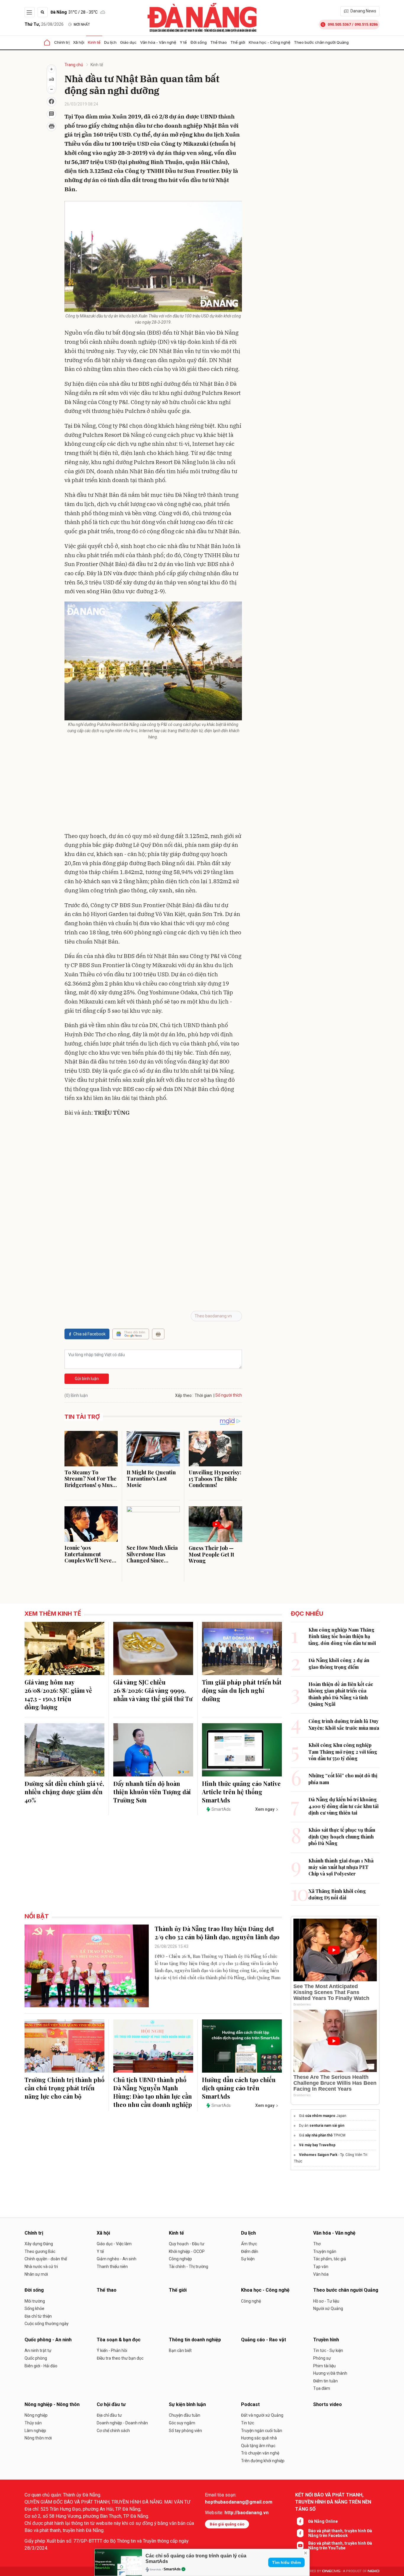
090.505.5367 (339, 24)
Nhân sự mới (36, 2274)
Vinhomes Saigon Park (318, 2155)
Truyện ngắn (325, 2251)
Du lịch (110, 42)
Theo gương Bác (40, 2251)
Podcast (250, 2404)
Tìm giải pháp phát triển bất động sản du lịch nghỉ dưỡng (242, 1690)
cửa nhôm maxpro (320, 2116)
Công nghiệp (180, 2259)
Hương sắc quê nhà (259, 2438)
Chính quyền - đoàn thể (46, 2259)
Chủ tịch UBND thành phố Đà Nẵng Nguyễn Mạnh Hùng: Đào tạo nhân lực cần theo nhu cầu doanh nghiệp (153, 2092)
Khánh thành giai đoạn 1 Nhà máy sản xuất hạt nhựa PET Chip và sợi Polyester (341, 1867)
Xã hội (79, 42)
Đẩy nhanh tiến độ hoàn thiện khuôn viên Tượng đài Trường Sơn (152, 1792)
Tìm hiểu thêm (286, 2562)
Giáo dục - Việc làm (114, 2244)
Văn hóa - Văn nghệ (158, 42)
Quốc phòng (36, 2358)
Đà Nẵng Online (323, 2521)
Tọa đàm (322, 2388)
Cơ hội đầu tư (111, 2404)
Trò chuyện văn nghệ (260, 2453)
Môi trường (35, 2301)
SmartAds (172, 2569)
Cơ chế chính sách (113, 2431)
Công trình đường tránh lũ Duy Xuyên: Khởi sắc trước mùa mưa (344, 1724)
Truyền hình (326, 2340)
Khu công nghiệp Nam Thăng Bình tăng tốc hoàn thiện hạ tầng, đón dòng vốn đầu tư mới (342, 1636)
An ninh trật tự (38, 2350)
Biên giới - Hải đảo (41, 2366)
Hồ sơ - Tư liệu (326, 2301)
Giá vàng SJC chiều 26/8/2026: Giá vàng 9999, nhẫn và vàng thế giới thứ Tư (153, 1690)
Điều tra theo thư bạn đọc (120, 2358)
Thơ (317, 2244)
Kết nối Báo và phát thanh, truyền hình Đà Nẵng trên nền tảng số (333, 2502)
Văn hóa (321, 2274)
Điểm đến (250, 2251)
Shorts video (328, 2404)
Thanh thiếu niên (112, 2267)
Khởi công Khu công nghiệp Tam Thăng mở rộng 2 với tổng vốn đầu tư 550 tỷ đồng (343, 1752)
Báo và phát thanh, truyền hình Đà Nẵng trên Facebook (340, 2533)
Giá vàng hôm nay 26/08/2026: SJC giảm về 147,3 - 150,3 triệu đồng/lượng (58, 1694)
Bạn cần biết (180, 2350)
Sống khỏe (34, 2308)
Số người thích (229, 1395)
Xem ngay (265, 1809)
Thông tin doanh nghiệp (195, 2340)
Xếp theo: (184, 1395)
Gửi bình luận (87, 1379)
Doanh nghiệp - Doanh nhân (122, 2423)
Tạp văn (321, 2267)
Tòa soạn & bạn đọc (119, 2340)
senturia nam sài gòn (327, 2126)
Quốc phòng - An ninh (48, 2340)
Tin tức (248, 2423)
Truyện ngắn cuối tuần (262, 2431)
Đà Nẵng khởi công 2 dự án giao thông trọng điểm (339, 1663)
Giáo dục (128, 42)
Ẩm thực (249, 2244)
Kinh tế (94, 42)
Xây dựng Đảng (39, 2244)
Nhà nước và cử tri (41, 2267)
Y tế (183, 42)
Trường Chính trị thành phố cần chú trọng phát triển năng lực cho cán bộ (64, 2088)
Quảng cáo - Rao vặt (264, 2340)
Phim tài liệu (324, 2366)
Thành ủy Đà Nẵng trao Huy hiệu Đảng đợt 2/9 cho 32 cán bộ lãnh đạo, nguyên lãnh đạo (217, 1933)
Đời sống (199, 42)
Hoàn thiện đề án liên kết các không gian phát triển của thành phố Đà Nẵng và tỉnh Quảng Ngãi (341, 1694)
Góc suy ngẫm (182, 2423)
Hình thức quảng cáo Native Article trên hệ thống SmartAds (241, 1792)
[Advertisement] (153, 787)
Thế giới (238, 42)
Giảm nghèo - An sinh (117, 2259)
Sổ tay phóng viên (185, 2431)
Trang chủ (74, 65)
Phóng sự (322, 2358)
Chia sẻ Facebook (89, 1334)
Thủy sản (33, 2423)
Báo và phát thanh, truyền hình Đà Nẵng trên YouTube (340, 2546)
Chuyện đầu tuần (185, 2415)
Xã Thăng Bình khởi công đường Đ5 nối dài (337, 1894)
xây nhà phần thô (319, 2135)
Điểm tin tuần (325, 2381)
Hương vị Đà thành (330, 2373)
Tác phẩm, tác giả (330, 2259)
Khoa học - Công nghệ (270, 42)
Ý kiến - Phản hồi (112, 2350)
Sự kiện (248, 2259)
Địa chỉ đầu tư (109, 2415)
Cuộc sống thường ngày (47, 2324)
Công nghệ (251, 2301)
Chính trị (62, 42)
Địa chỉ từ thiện (38, 2316)
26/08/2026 (44, 24)
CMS (331, 2571)
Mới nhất (82, 25)
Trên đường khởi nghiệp (263, 2461)
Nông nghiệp (36, 2415)
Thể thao (219, 42)
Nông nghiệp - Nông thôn (52, 2404)
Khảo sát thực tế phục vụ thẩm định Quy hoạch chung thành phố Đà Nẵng (342, 1836)
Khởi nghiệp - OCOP (187, 2251)
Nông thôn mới (38, 2438)
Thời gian (203, 1395)
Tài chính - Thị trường (189, 2267)
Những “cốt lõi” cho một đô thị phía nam (343, 1779)
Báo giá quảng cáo (227, 2524)
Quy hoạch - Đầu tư (187, 2244)
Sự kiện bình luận (187, 2404)
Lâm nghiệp (35, 2431)
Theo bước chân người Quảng (321, 42)
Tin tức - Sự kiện (328, 2350)
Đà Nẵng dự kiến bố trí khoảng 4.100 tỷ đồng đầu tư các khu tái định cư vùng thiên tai (344, 1806)
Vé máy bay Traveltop (317, 2145)
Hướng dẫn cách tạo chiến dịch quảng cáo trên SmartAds (239, 2088)
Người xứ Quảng (328, 2308)
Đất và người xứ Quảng (262, 2415)
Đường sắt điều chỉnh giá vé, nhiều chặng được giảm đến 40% (64, 1792)
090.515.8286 (366, 24)
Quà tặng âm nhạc (258, 2446)
